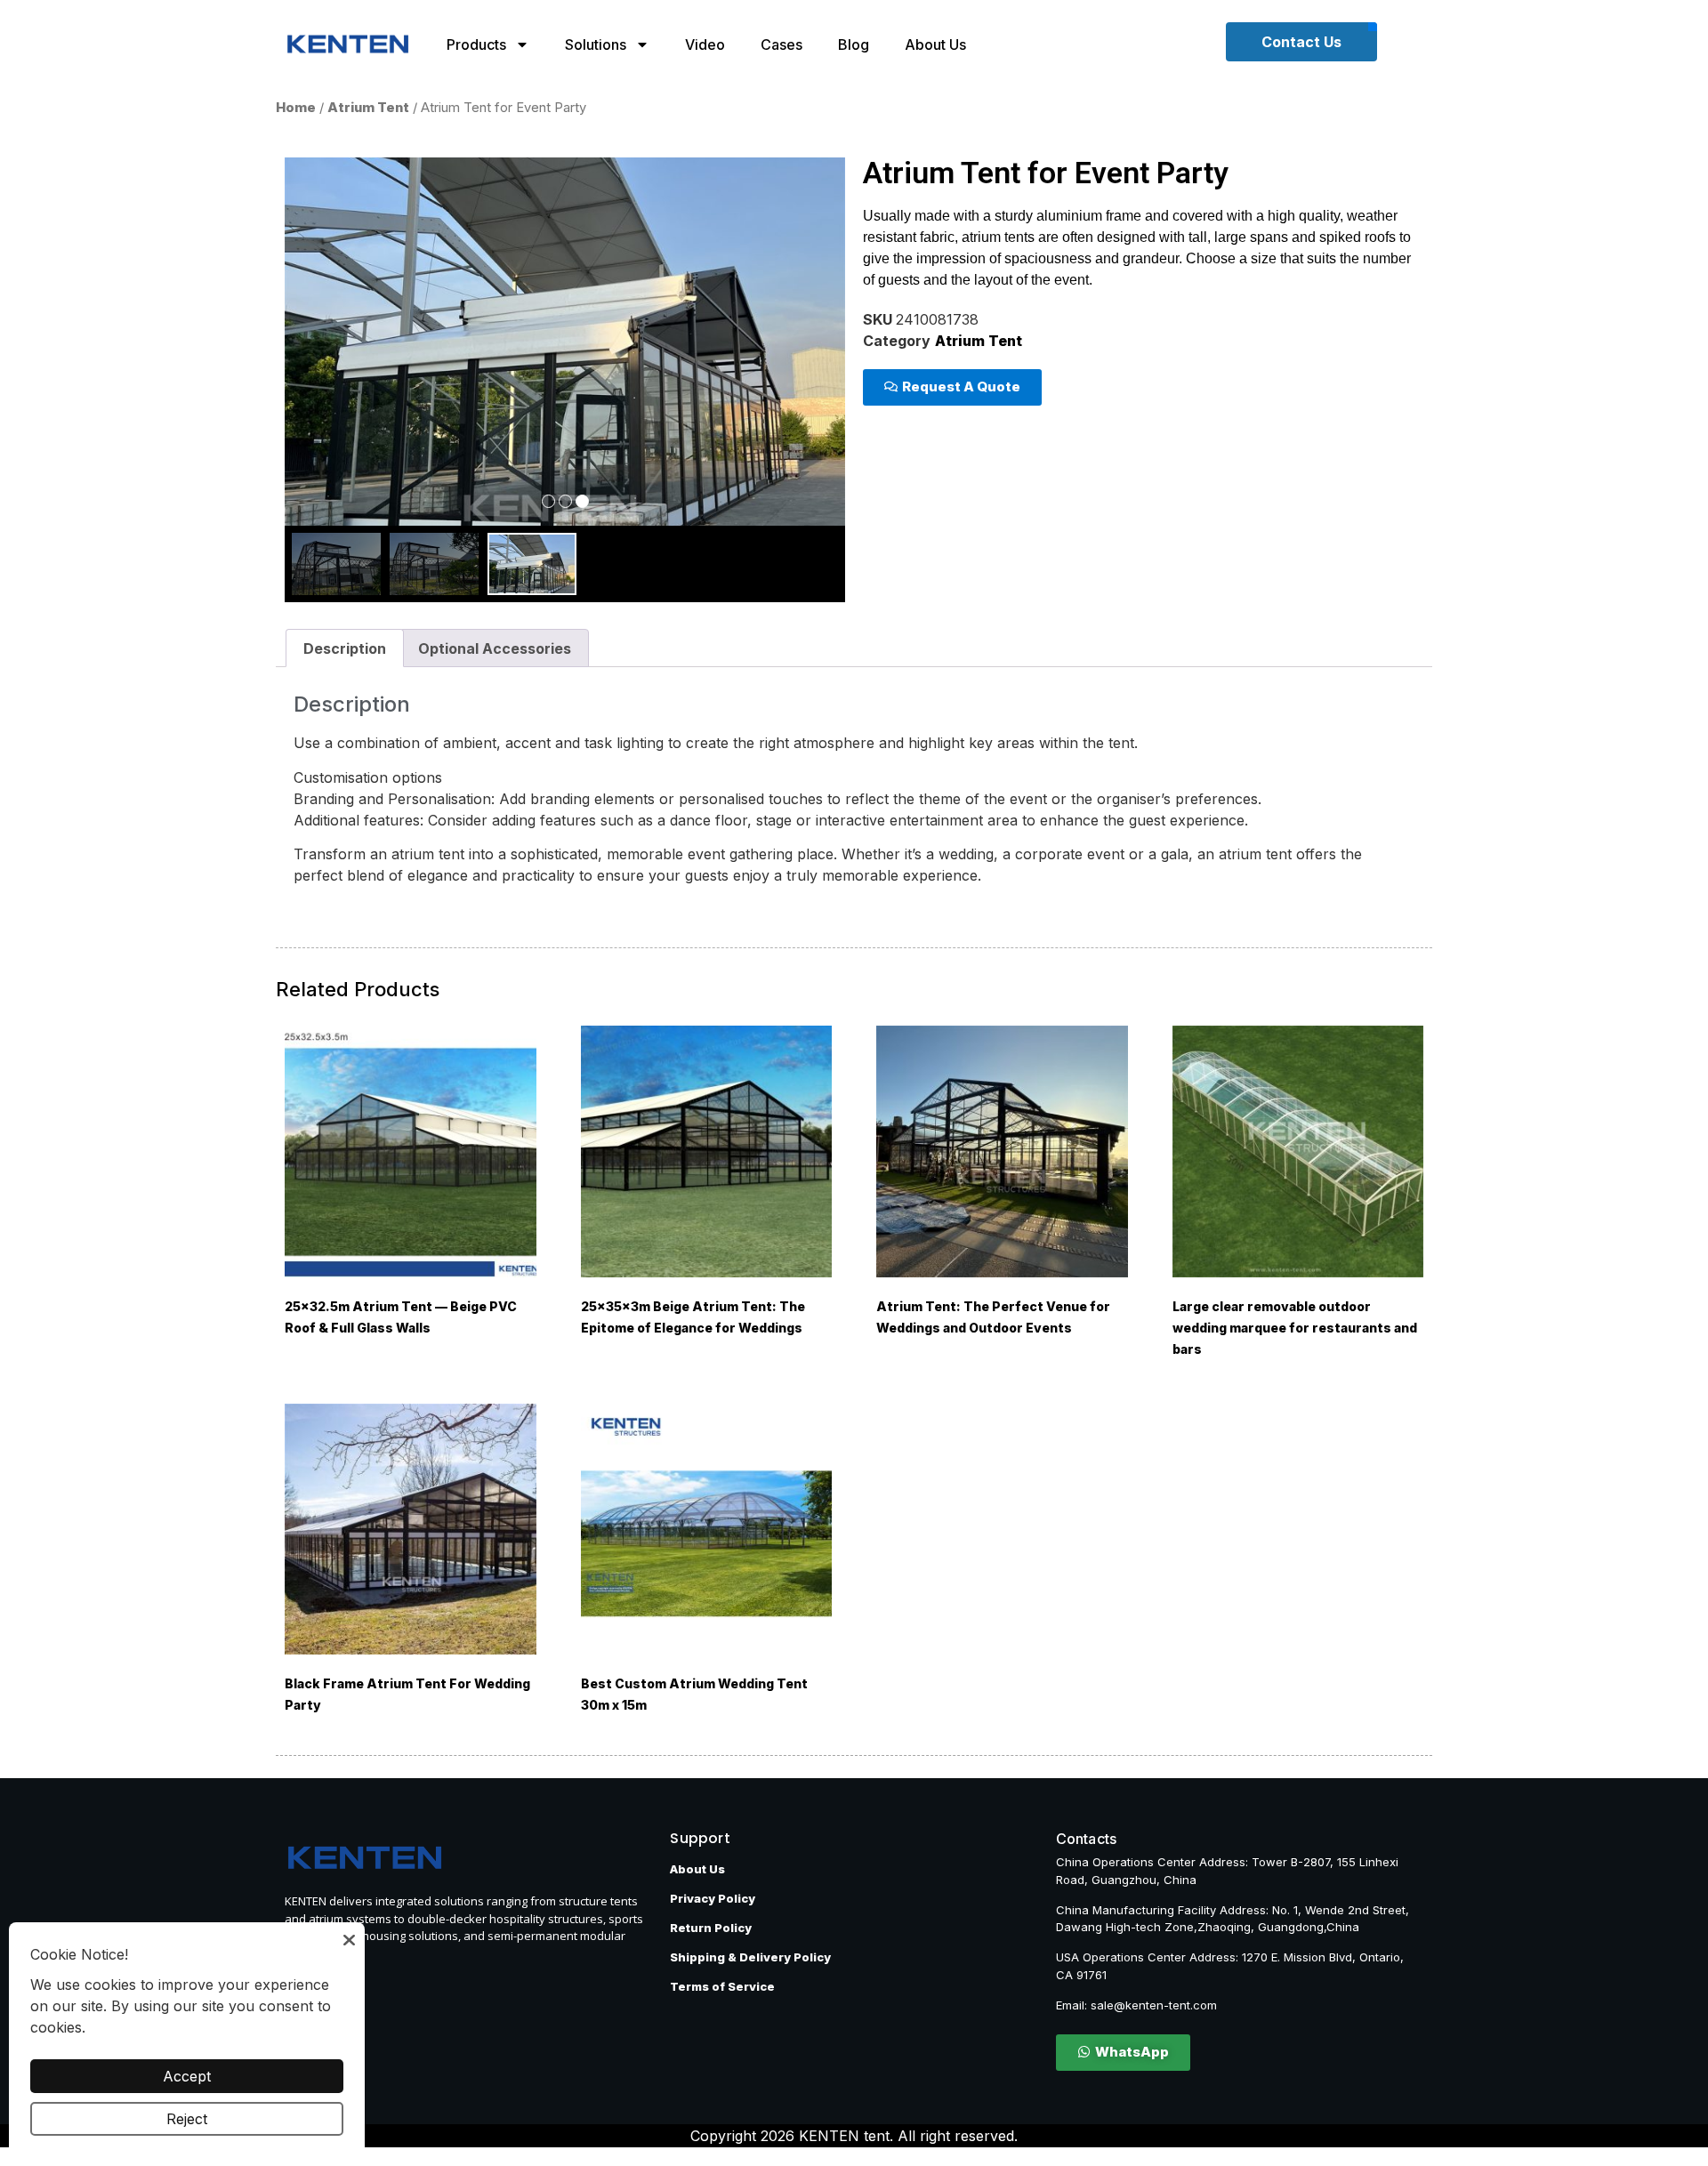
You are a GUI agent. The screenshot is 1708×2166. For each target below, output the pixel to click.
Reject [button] (187, 2119)
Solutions (596, 44)
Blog (854, 44)
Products (476, 44)
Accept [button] (187, 2076)
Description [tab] (345, 648)
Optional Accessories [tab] (495, 648)
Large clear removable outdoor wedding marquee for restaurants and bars (1295, 1328)
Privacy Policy (713, 1898)
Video (705, 44)
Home (296, 108)
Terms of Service (722, 1986)
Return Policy (711, 1928)
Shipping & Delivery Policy (750, 1957)
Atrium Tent (368, 108)
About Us (935, 44)
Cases (781, 44)
